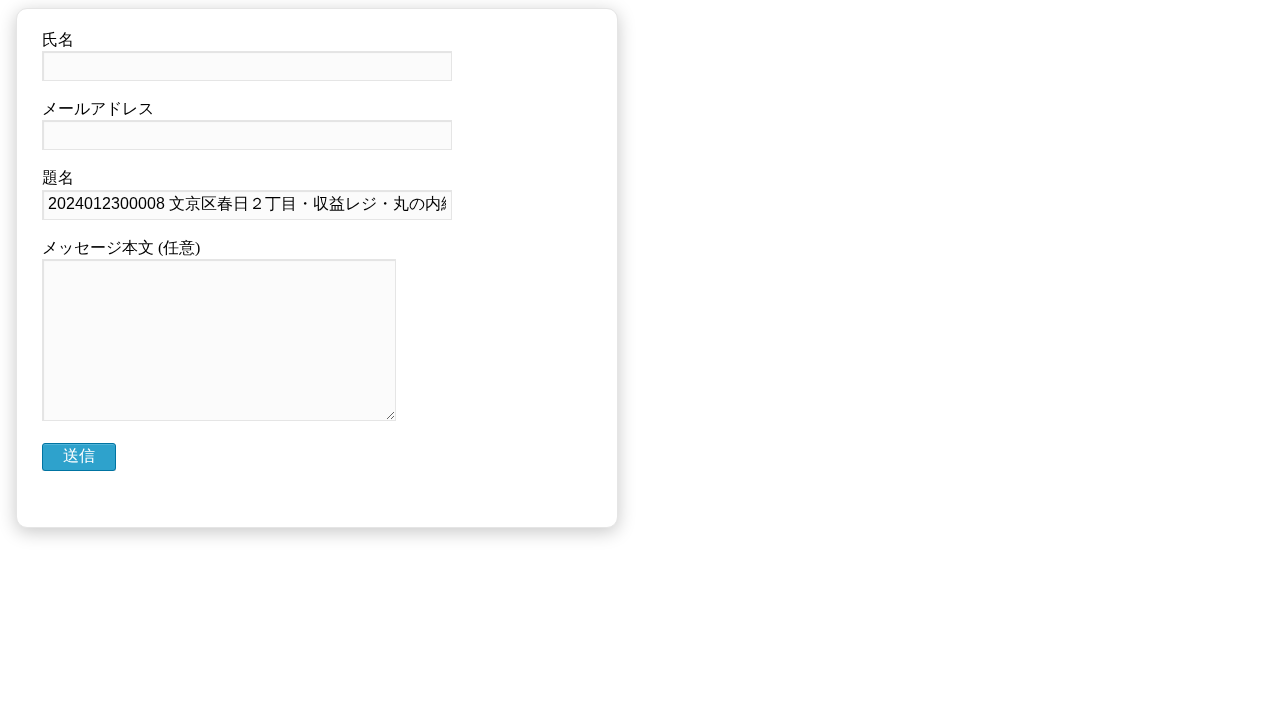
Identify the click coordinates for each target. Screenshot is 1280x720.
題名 (58, 177)
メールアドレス (98, 108)
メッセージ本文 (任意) (121, 247)
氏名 (58, 39)
